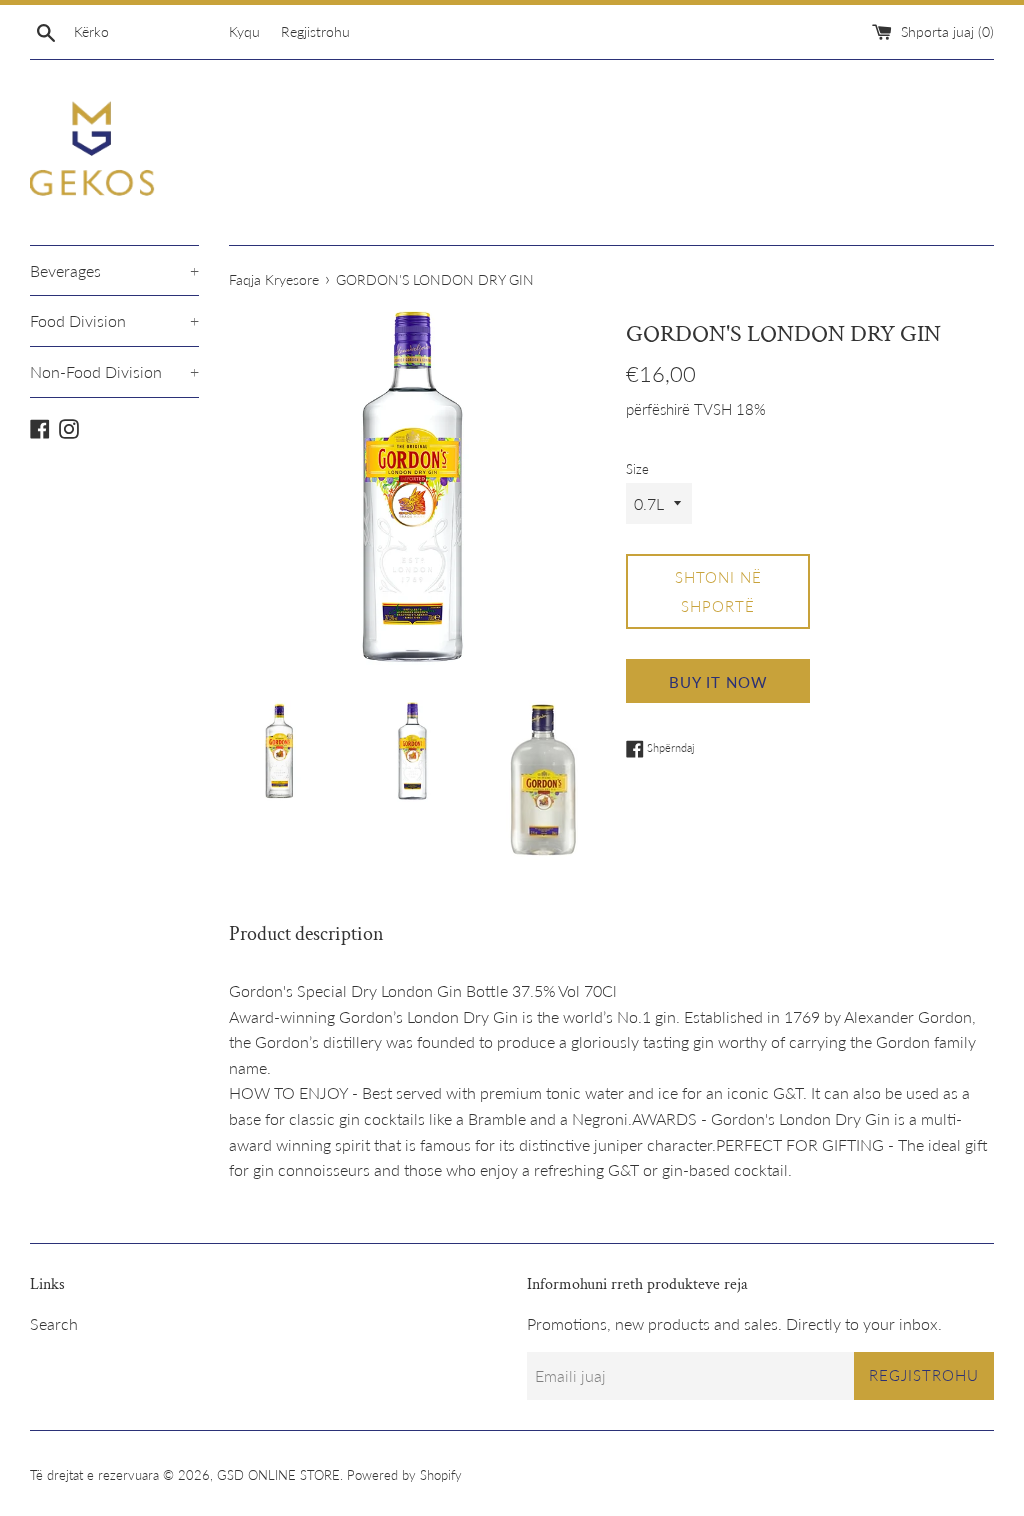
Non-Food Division (114, 371)
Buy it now (718, 682)
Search (54, 1323)
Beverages (114, 270)
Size (637, 469)
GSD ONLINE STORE (278, 1475)
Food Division (114, 320)
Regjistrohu (315, 31)
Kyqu (244, 31)
